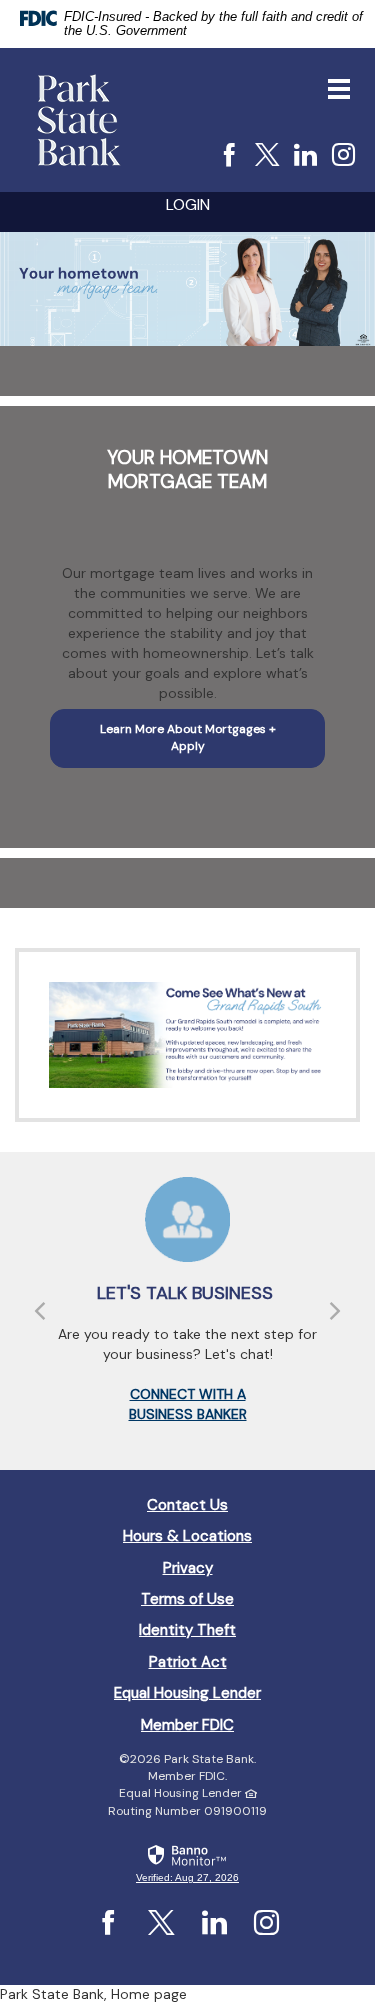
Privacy (188, 1568)
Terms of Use (187, 1599)
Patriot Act (188, 1662)
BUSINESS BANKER (188, 1414)
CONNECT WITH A (188, 1394)
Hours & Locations (187, 1536)
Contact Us (187, 1505)
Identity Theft (187, 1630)
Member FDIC (187, 1725)
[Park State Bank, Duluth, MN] (79, 120)
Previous (40, 1311)
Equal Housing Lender (187, 1693)
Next (335, 1311)
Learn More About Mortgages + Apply (188, 737)
